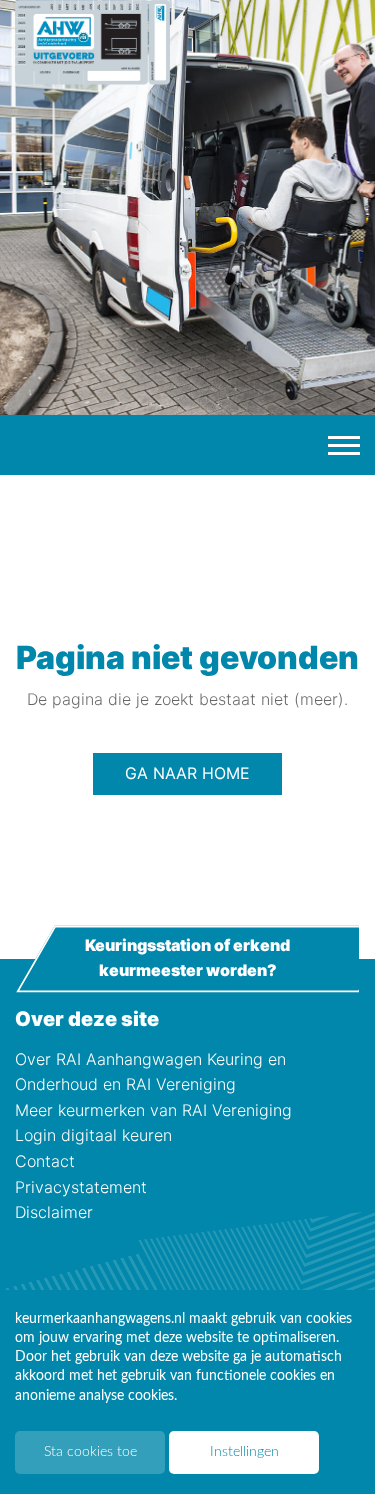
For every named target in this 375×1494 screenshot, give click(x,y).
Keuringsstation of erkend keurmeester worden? (187, 958)
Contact (45, 1161)
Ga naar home (187, 773)
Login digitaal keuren (93, 1135)
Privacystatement (81, 1187)
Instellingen (244, 1452)
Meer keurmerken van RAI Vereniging (153, 1110)
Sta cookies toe (90, 1452)
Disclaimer (54, 1212)
